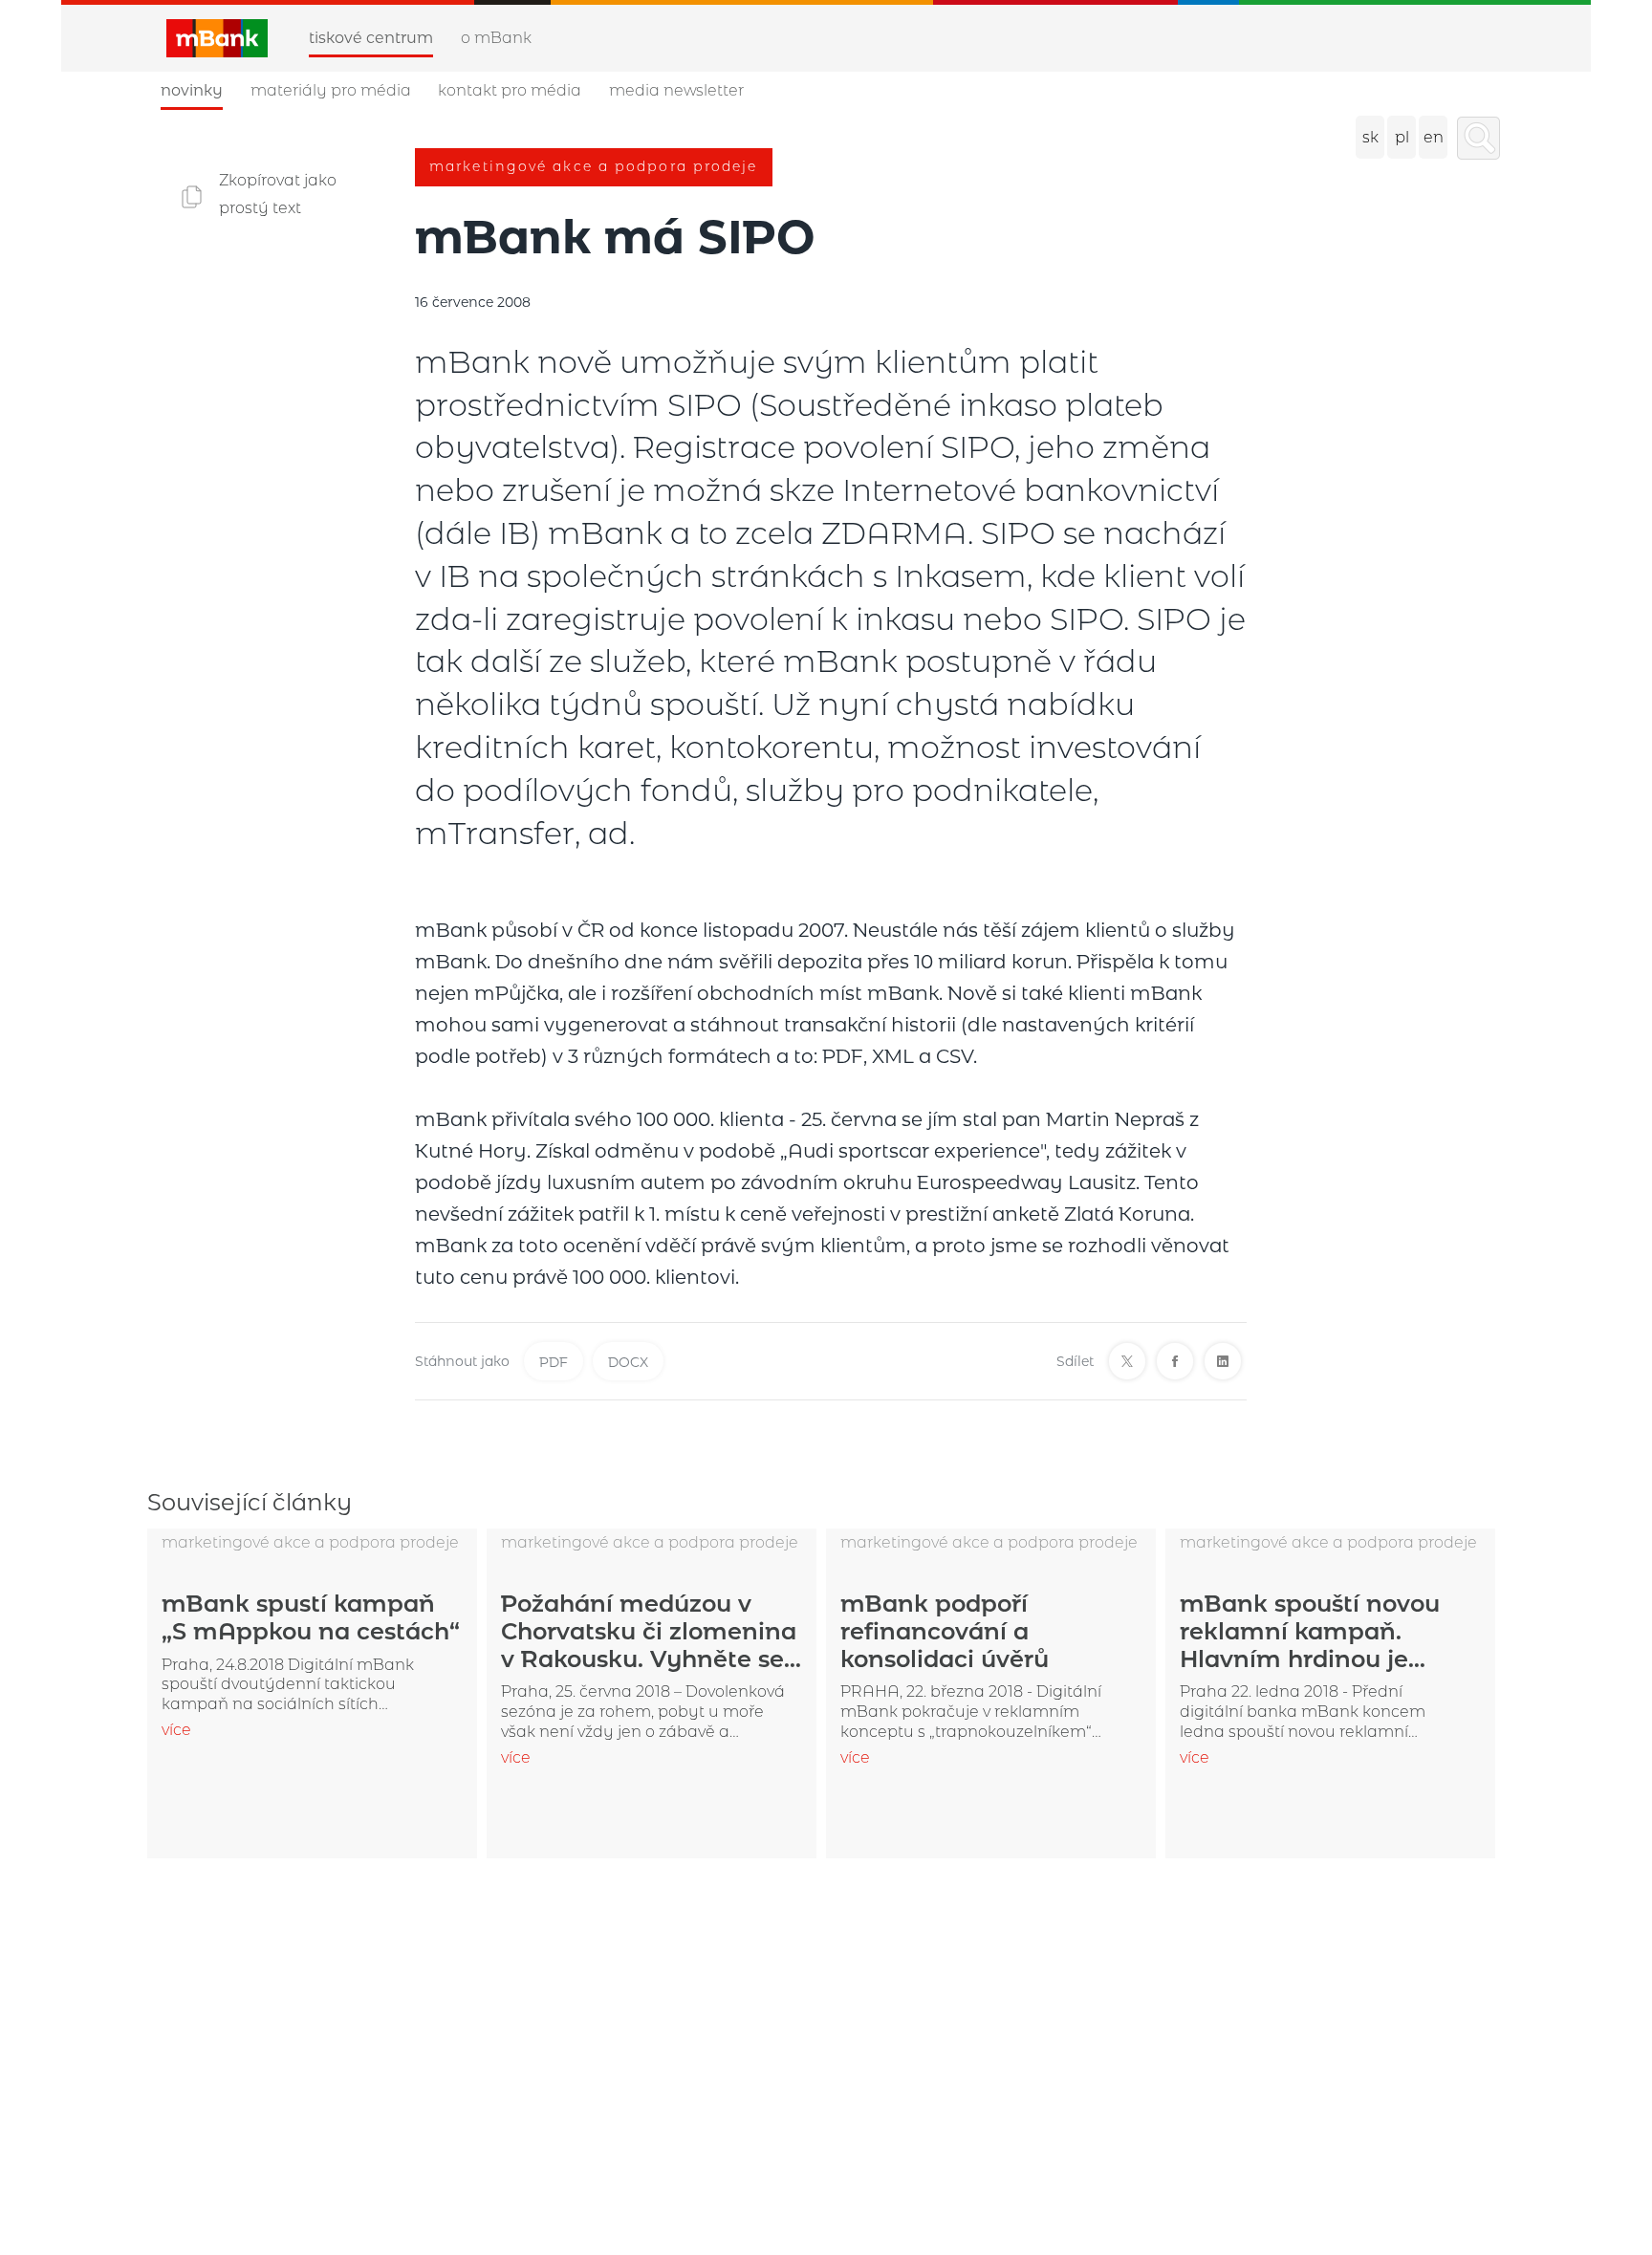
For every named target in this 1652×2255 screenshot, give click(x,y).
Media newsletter (676, 90)
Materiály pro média (331, 90)
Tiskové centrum (371, 38)
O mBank (496, 38)
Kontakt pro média (510, 90)
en (1434, 137)
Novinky (192, 90)
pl (1402, 137)
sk (1370, 137)
